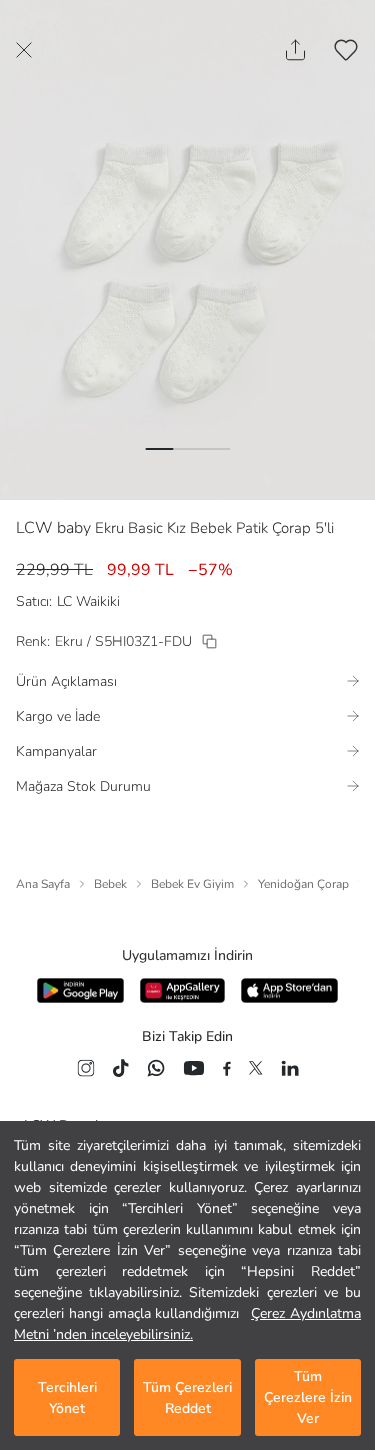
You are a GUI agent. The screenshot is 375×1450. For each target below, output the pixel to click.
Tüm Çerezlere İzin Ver (308, 1397)
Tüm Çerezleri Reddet (187, 1398)
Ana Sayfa (43, 884)
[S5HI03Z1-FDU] (209, 641)
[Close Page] (24, 50)
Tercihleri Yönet (67, 1398)
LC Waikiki (88, 601)
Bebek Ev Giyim (192, 884)
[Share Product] (295, 50)
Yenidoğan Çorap (303, 884)
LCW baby (53, 528)
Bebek (110, 884)
